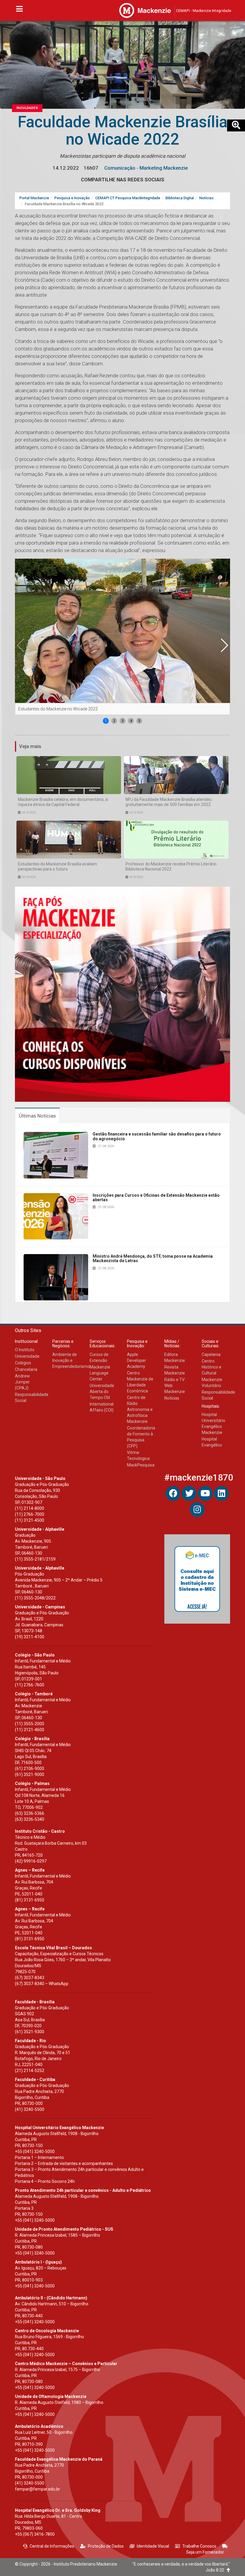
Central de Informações (52, 2546)
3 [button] (123, 721)
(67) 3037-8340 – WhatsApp (42, 1984)
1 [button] (106, 721)
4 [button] (131, 721)
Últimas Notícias (37, 1116)
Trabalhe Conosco (199, 2546)
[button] (224, 645)
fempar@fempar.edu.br (37, 2489)
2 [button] (114, 721)
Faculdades (27, 108)
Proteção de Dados (106, 2546)
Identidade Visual (153, 2546)
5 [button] (139, 721)
